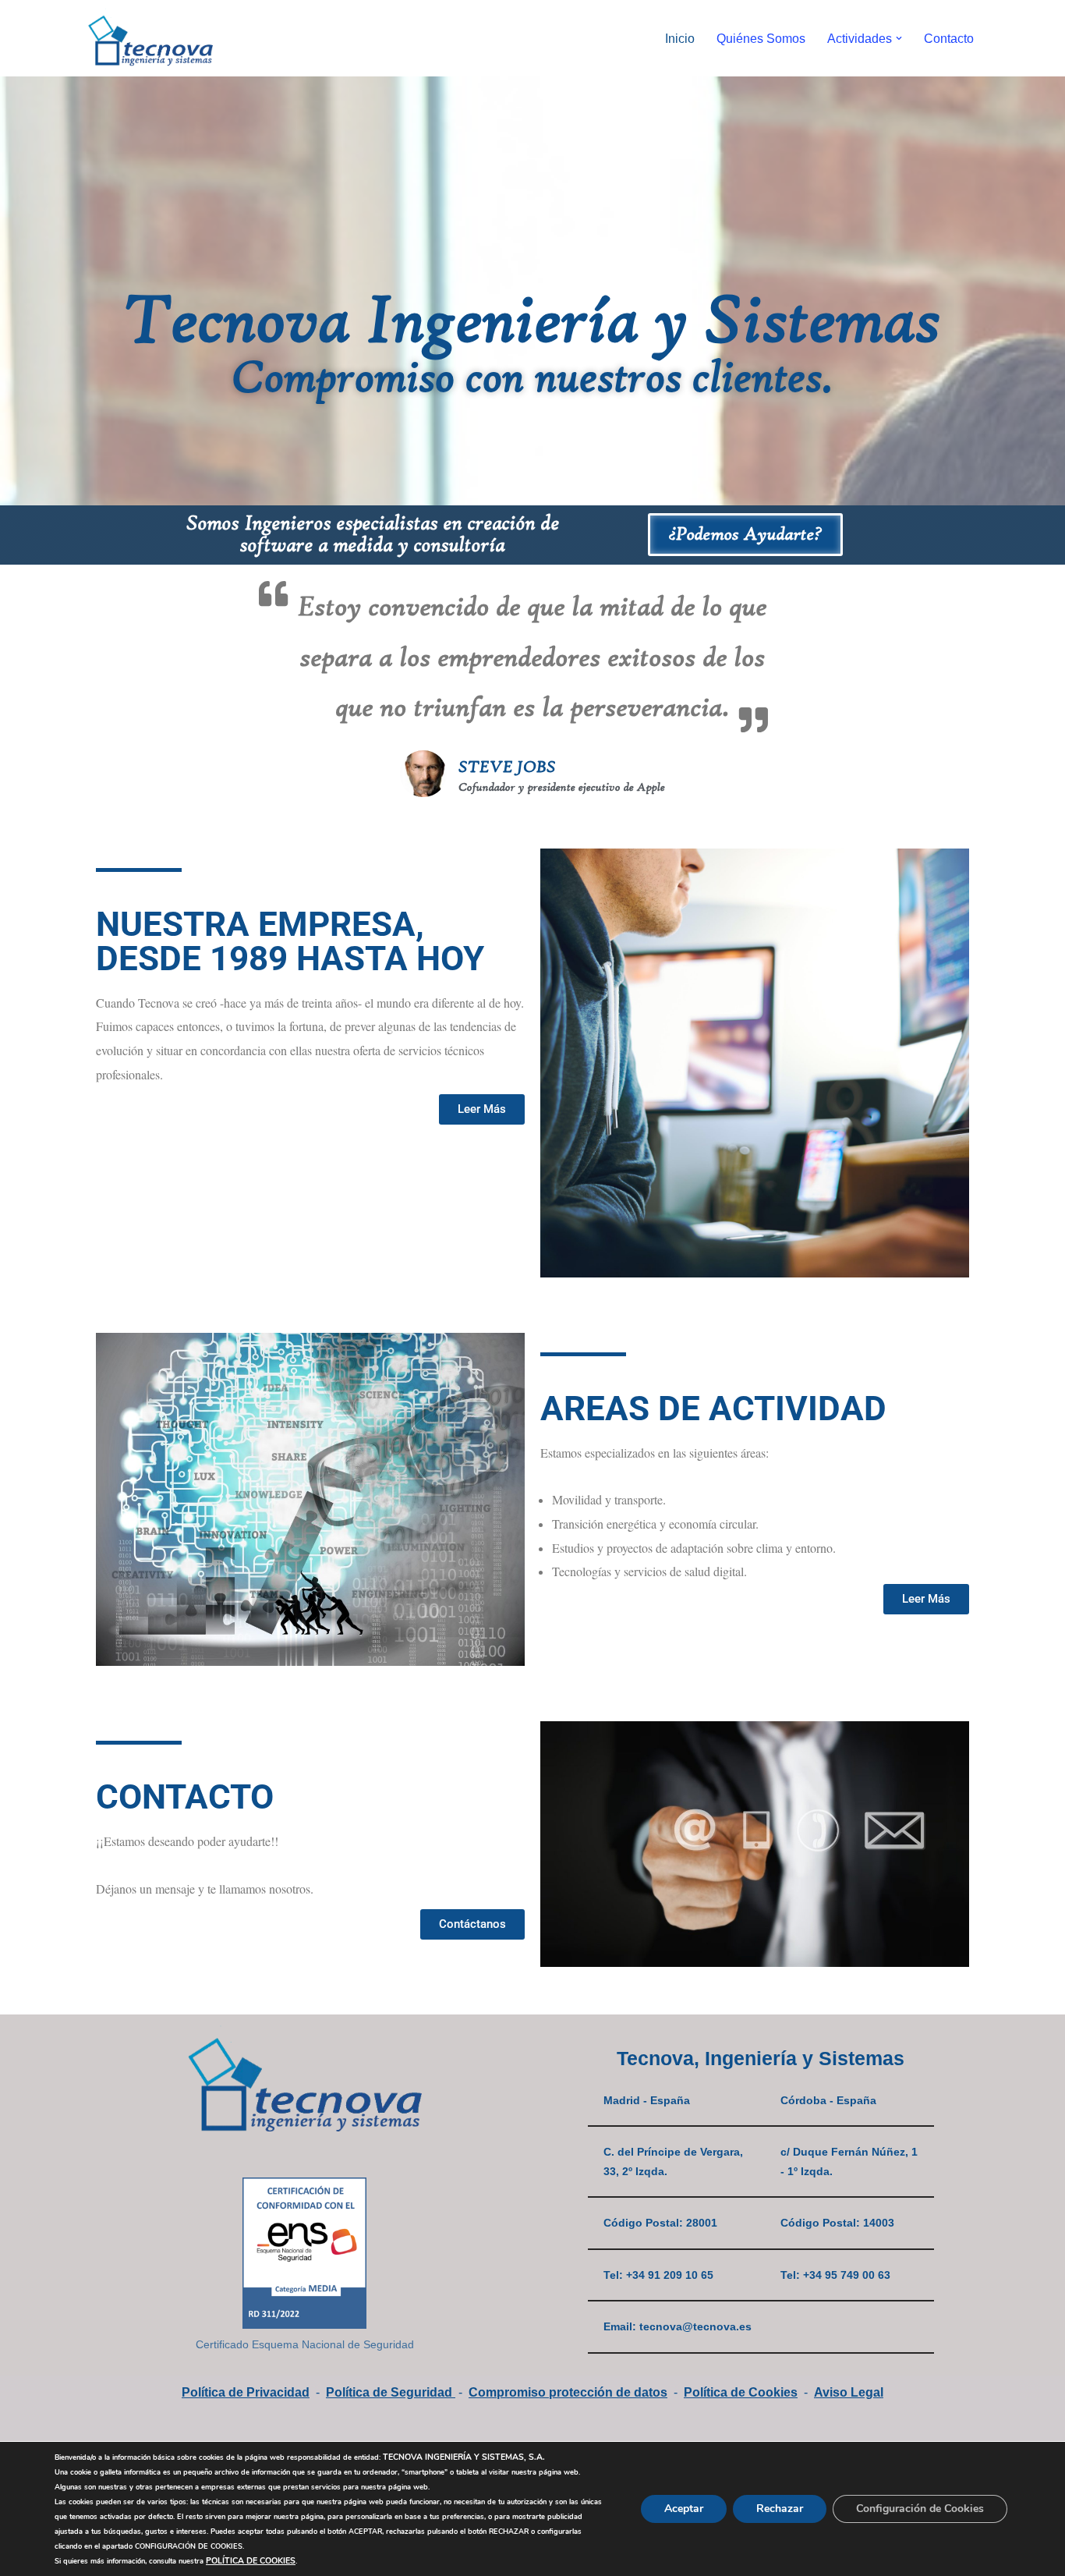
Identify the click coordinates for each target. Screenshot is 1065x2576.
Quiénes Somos (761, 39)
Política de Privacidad (246, 2392)
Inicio (680, 39)
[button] (899, 38)
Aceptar (684, 2509)
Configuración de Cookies (920, 2509)
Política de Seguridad (391, 2392)
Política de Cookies (741, 2392)
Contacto (949, 39)
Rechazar (780, 2509)
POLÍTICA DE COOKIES (251, 2561)
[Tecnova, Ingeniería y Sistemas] (150, 38)
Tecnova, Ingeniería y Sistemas (761, 2058)
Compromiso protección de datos (568, 2392)
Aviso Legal (849, 2392)
